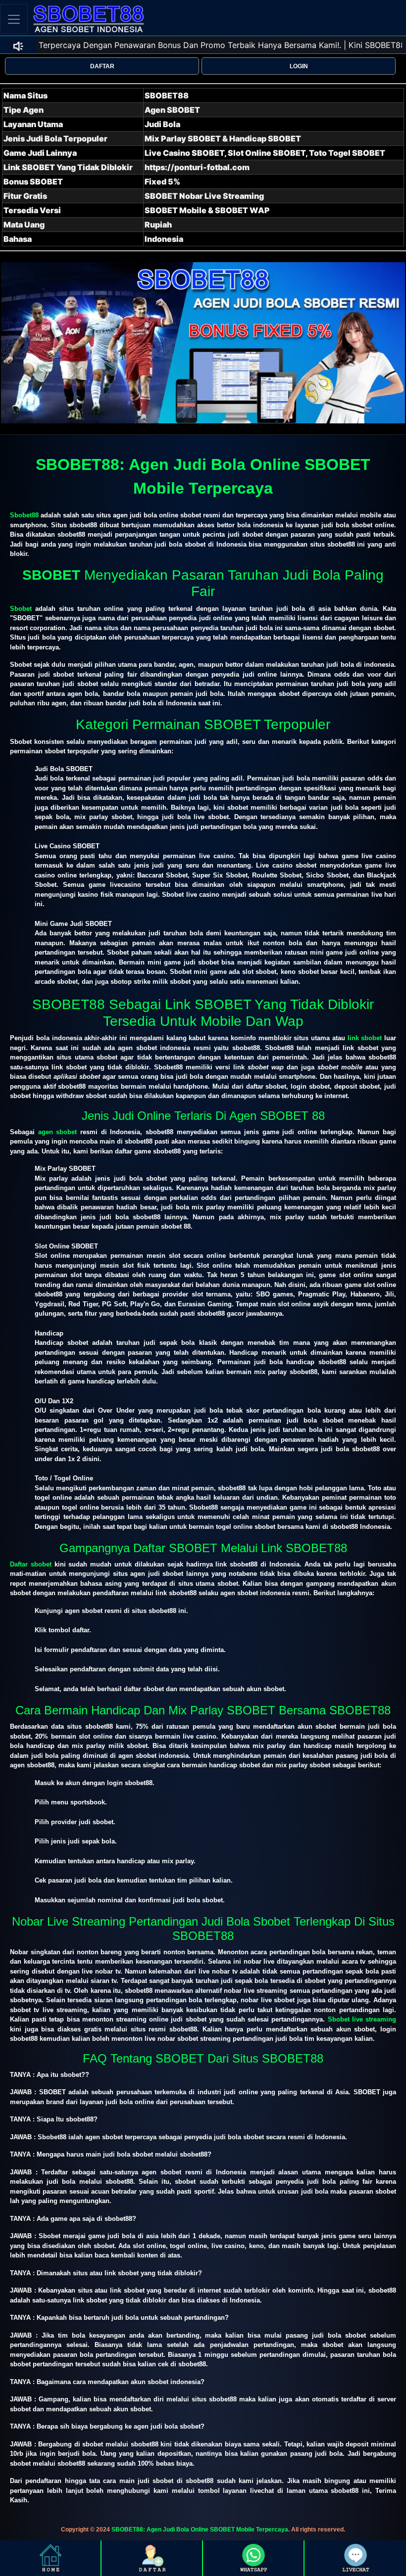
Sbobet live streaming (362, 2019)
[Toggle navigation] (14, 19)
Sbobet (21, 609)
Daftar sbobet (31, 1564)
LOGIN (299, 66)
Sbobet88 (24, 515)
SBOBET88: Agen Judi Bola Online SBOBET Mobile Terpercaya (200, 2530)
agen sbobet (58, 1132)
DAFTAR (102, 66)
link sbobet (365, 1038)
